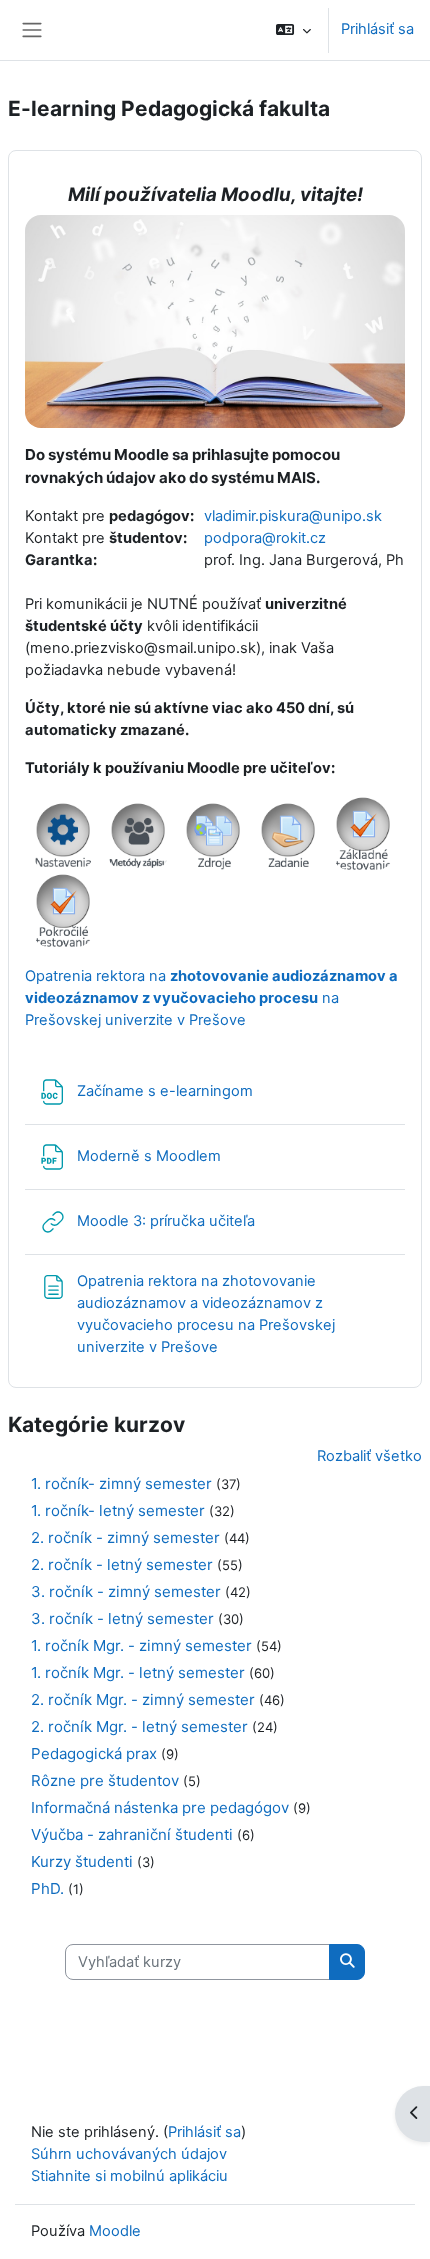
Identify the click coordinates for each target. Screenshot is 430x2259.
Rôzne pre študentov (105, 1780)
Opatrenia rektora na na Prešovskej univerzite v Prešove (211, 998)
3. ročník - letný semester (122, 1618)
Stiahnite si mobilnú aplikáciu (129, 2176)
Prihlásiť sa (377, 29)
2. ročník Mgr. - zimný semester (143, 1699)
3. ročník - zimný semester (126, 1591)
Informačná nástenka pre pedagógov (160, 1807)
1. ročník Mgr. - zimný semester (141, 1645)
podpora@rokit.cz (265, 538)
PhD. (47, 1888)
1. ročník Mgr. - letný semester (138, 1672)
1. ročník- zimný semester (121, 1483)
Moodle (115, 2231)
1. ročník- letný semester (118, 1510)
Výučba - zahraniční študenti (132, 1834)
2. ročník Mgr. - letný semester (139, 1726)
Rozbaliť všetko (369, 1456)
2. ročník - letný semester (122, 1564)
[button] (293, 30)
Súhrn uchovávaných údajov (129, 2154)
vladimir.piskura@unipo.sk (293, 516)
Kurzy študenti (82, 1861)
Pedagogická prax (94, 1753)
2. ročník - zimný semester (125, 1537)
